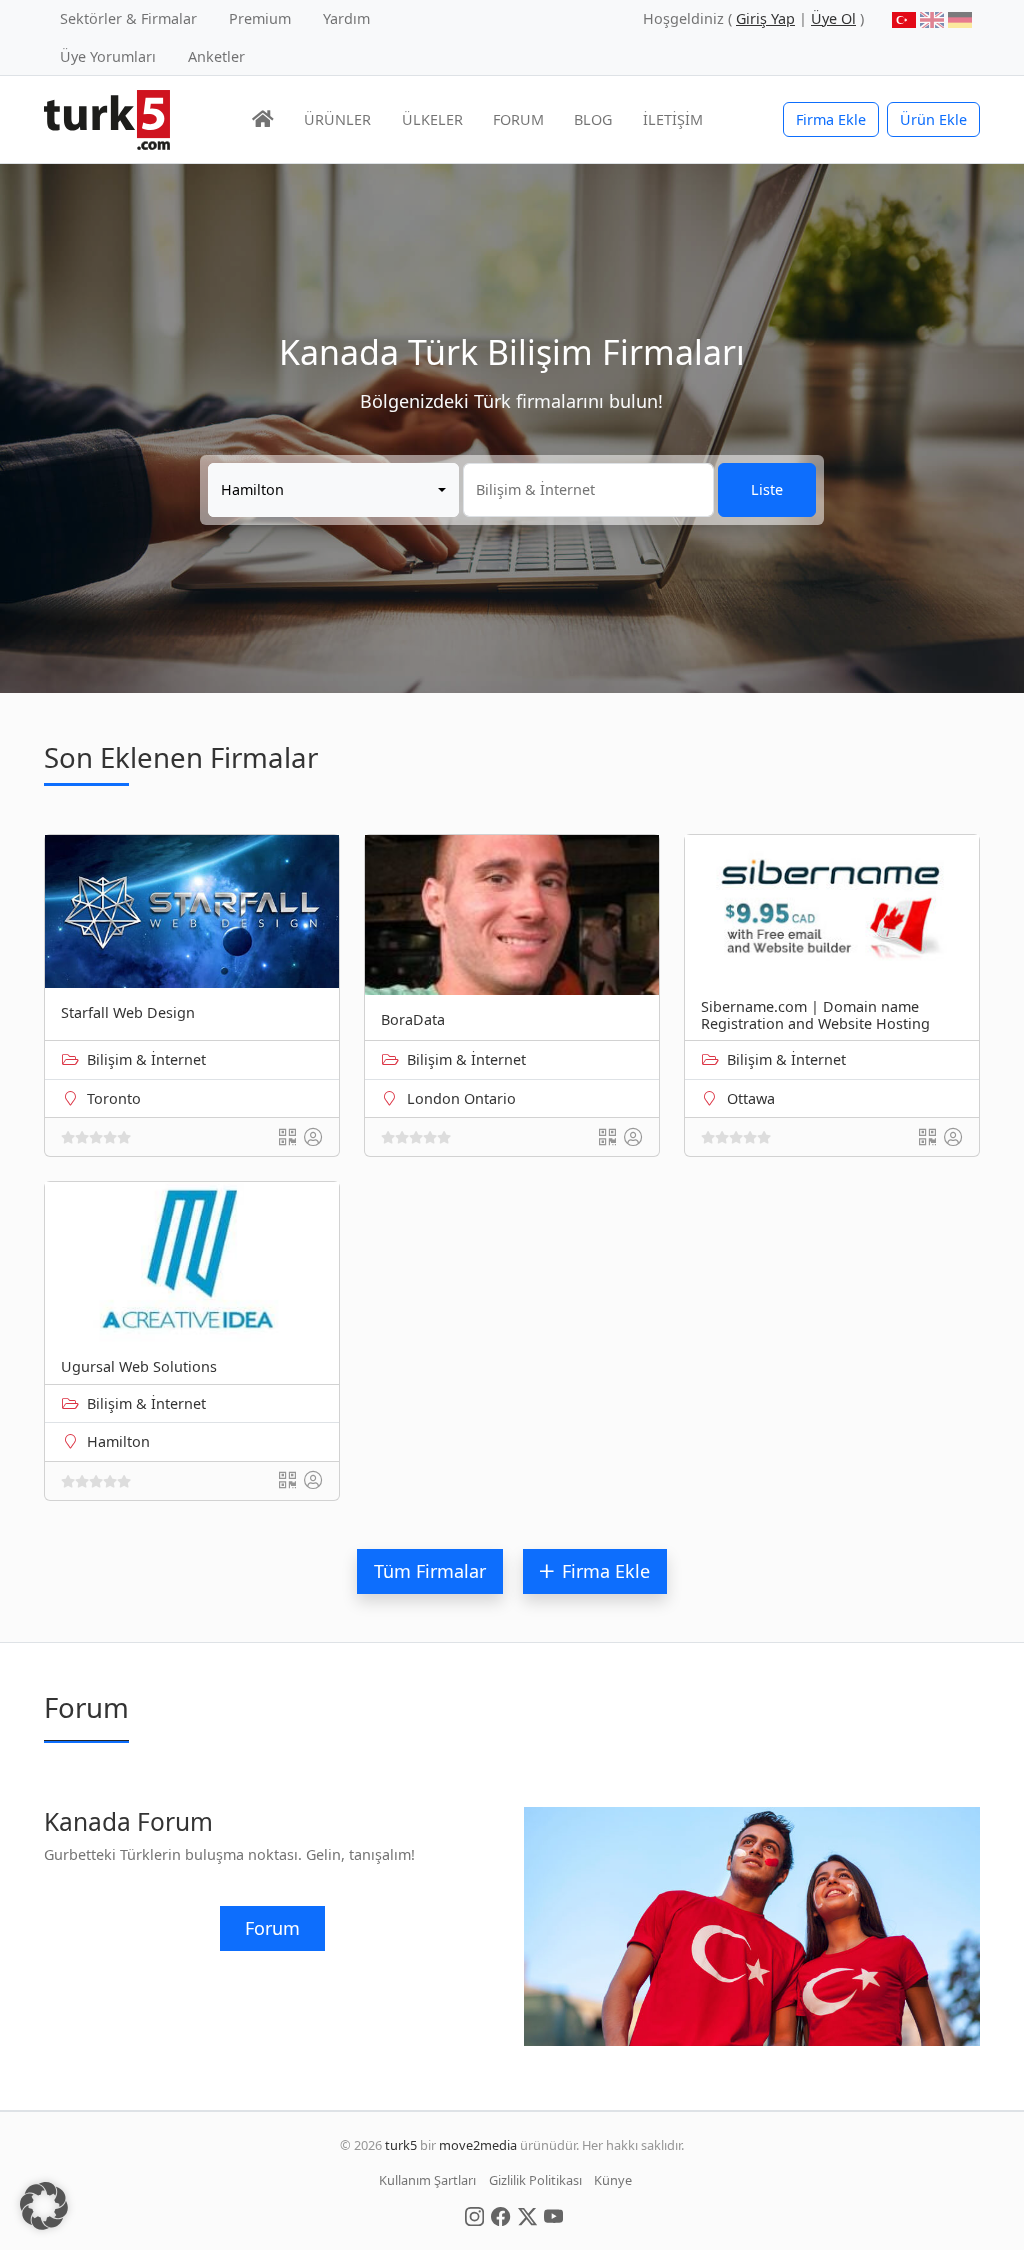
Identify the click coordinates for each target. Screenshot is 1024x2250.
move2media (478, 2145)
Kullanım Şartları (427, 2180)
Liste (767, 489)
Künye (613, 2180)
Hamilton (118, 1441)
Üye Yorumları (108, 56)
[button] (44, 2206)
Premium (260, 18)
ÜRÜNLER (337, 119)
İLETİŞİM (673, 119)
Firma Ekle (831, 119)
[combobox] (333, 490)
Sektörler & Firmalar (128, 18)
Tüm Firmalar (430, 1571)
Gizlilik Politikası (535, 2180)
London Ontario (461, 1098)
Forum (272, 1928)
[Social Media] (474, 2215)
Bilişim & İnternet (146, 1059)
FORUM (518, 119)
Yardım (346, 18)
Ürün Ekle (933, 119)
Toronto (114, 1098)
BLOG (593, 119)
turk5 (401, 2145)
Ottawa (751, 1098)
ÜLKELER (432, 119)
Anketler (216, 56)
